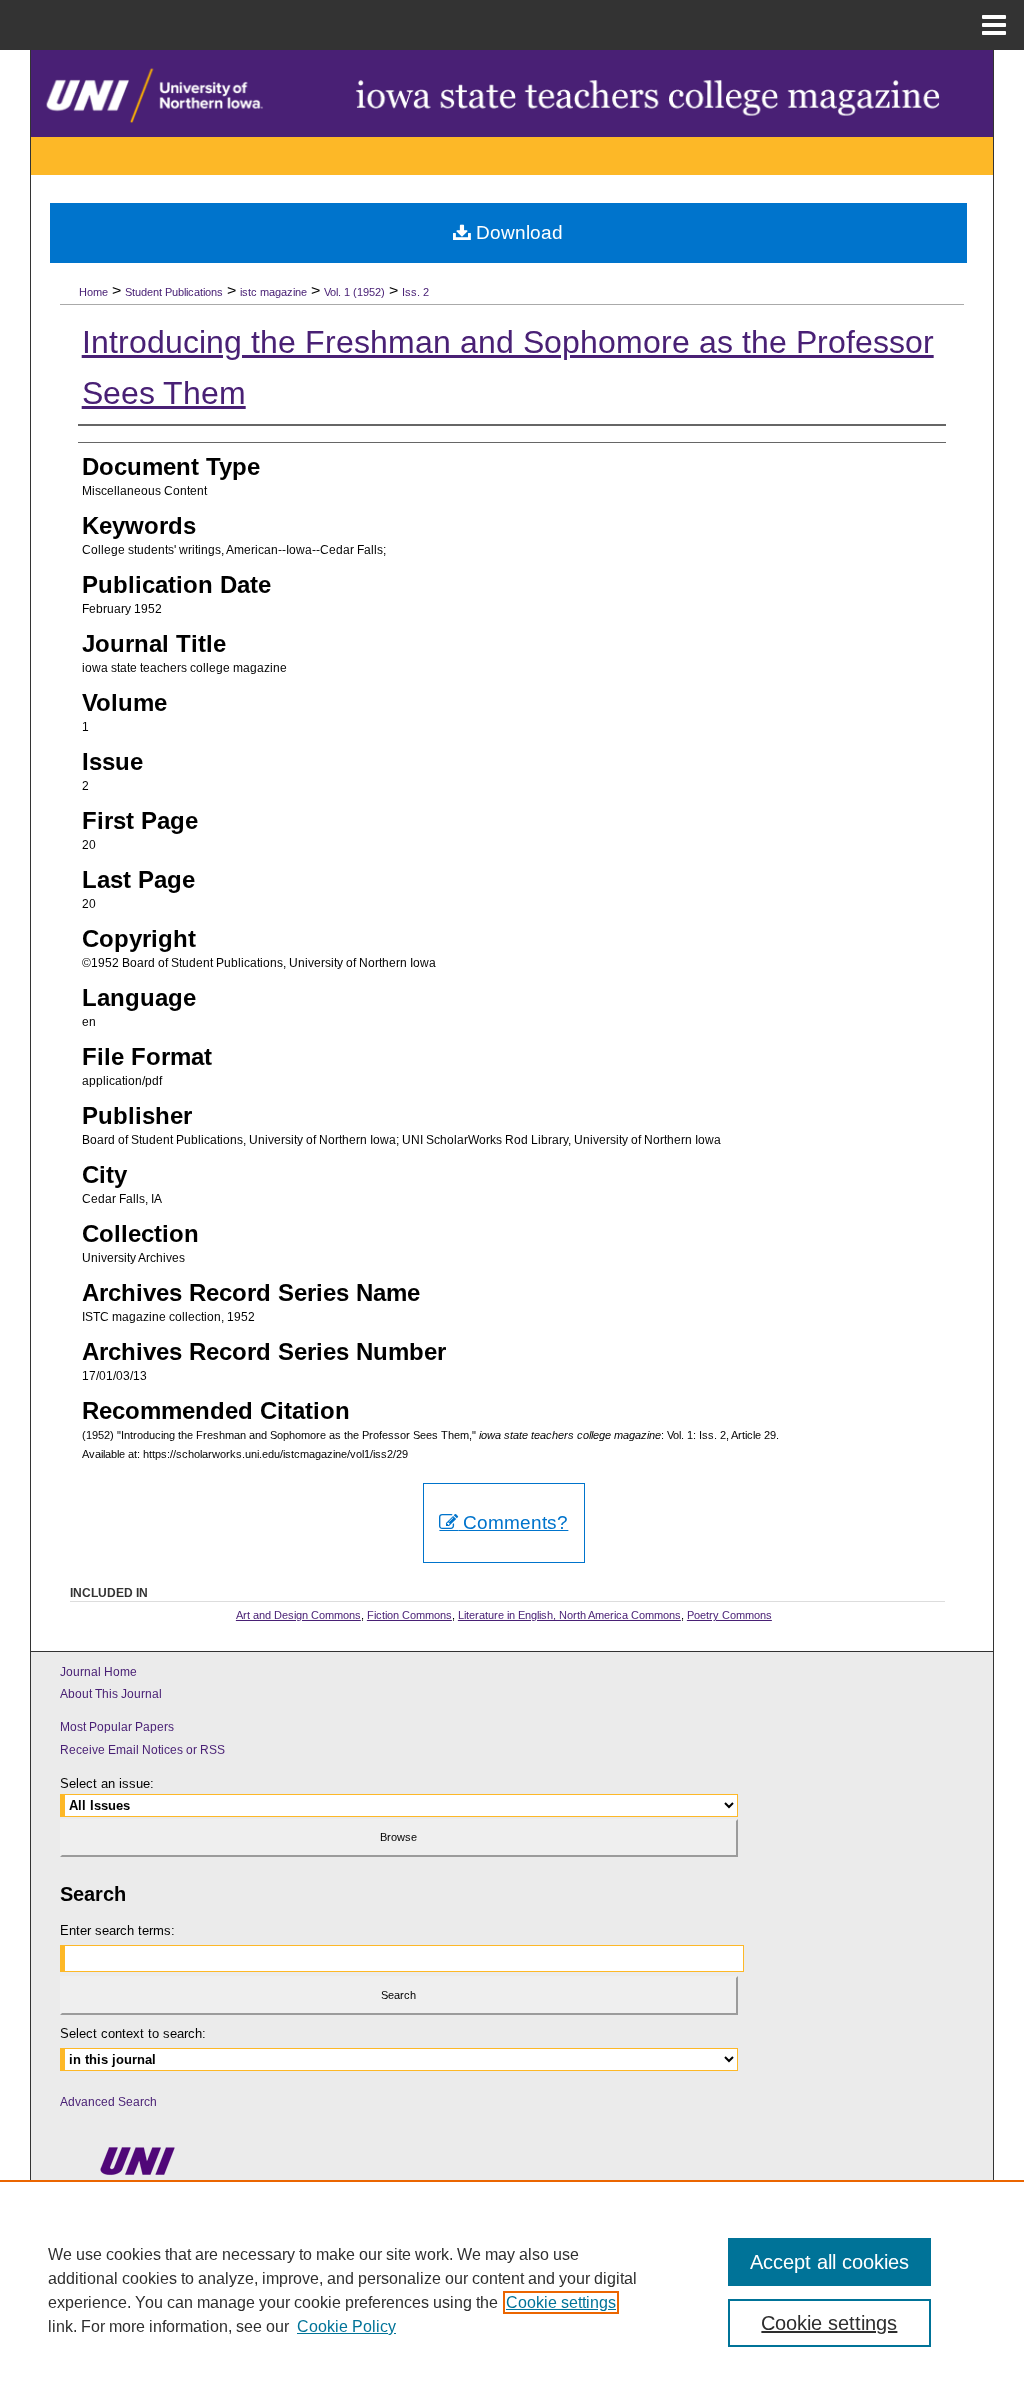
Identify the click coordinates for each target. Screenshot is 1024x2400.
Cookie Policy (346, 2326)
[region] (512, 2290)
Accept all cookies (829, 2262)
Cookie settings (561, 2302)
